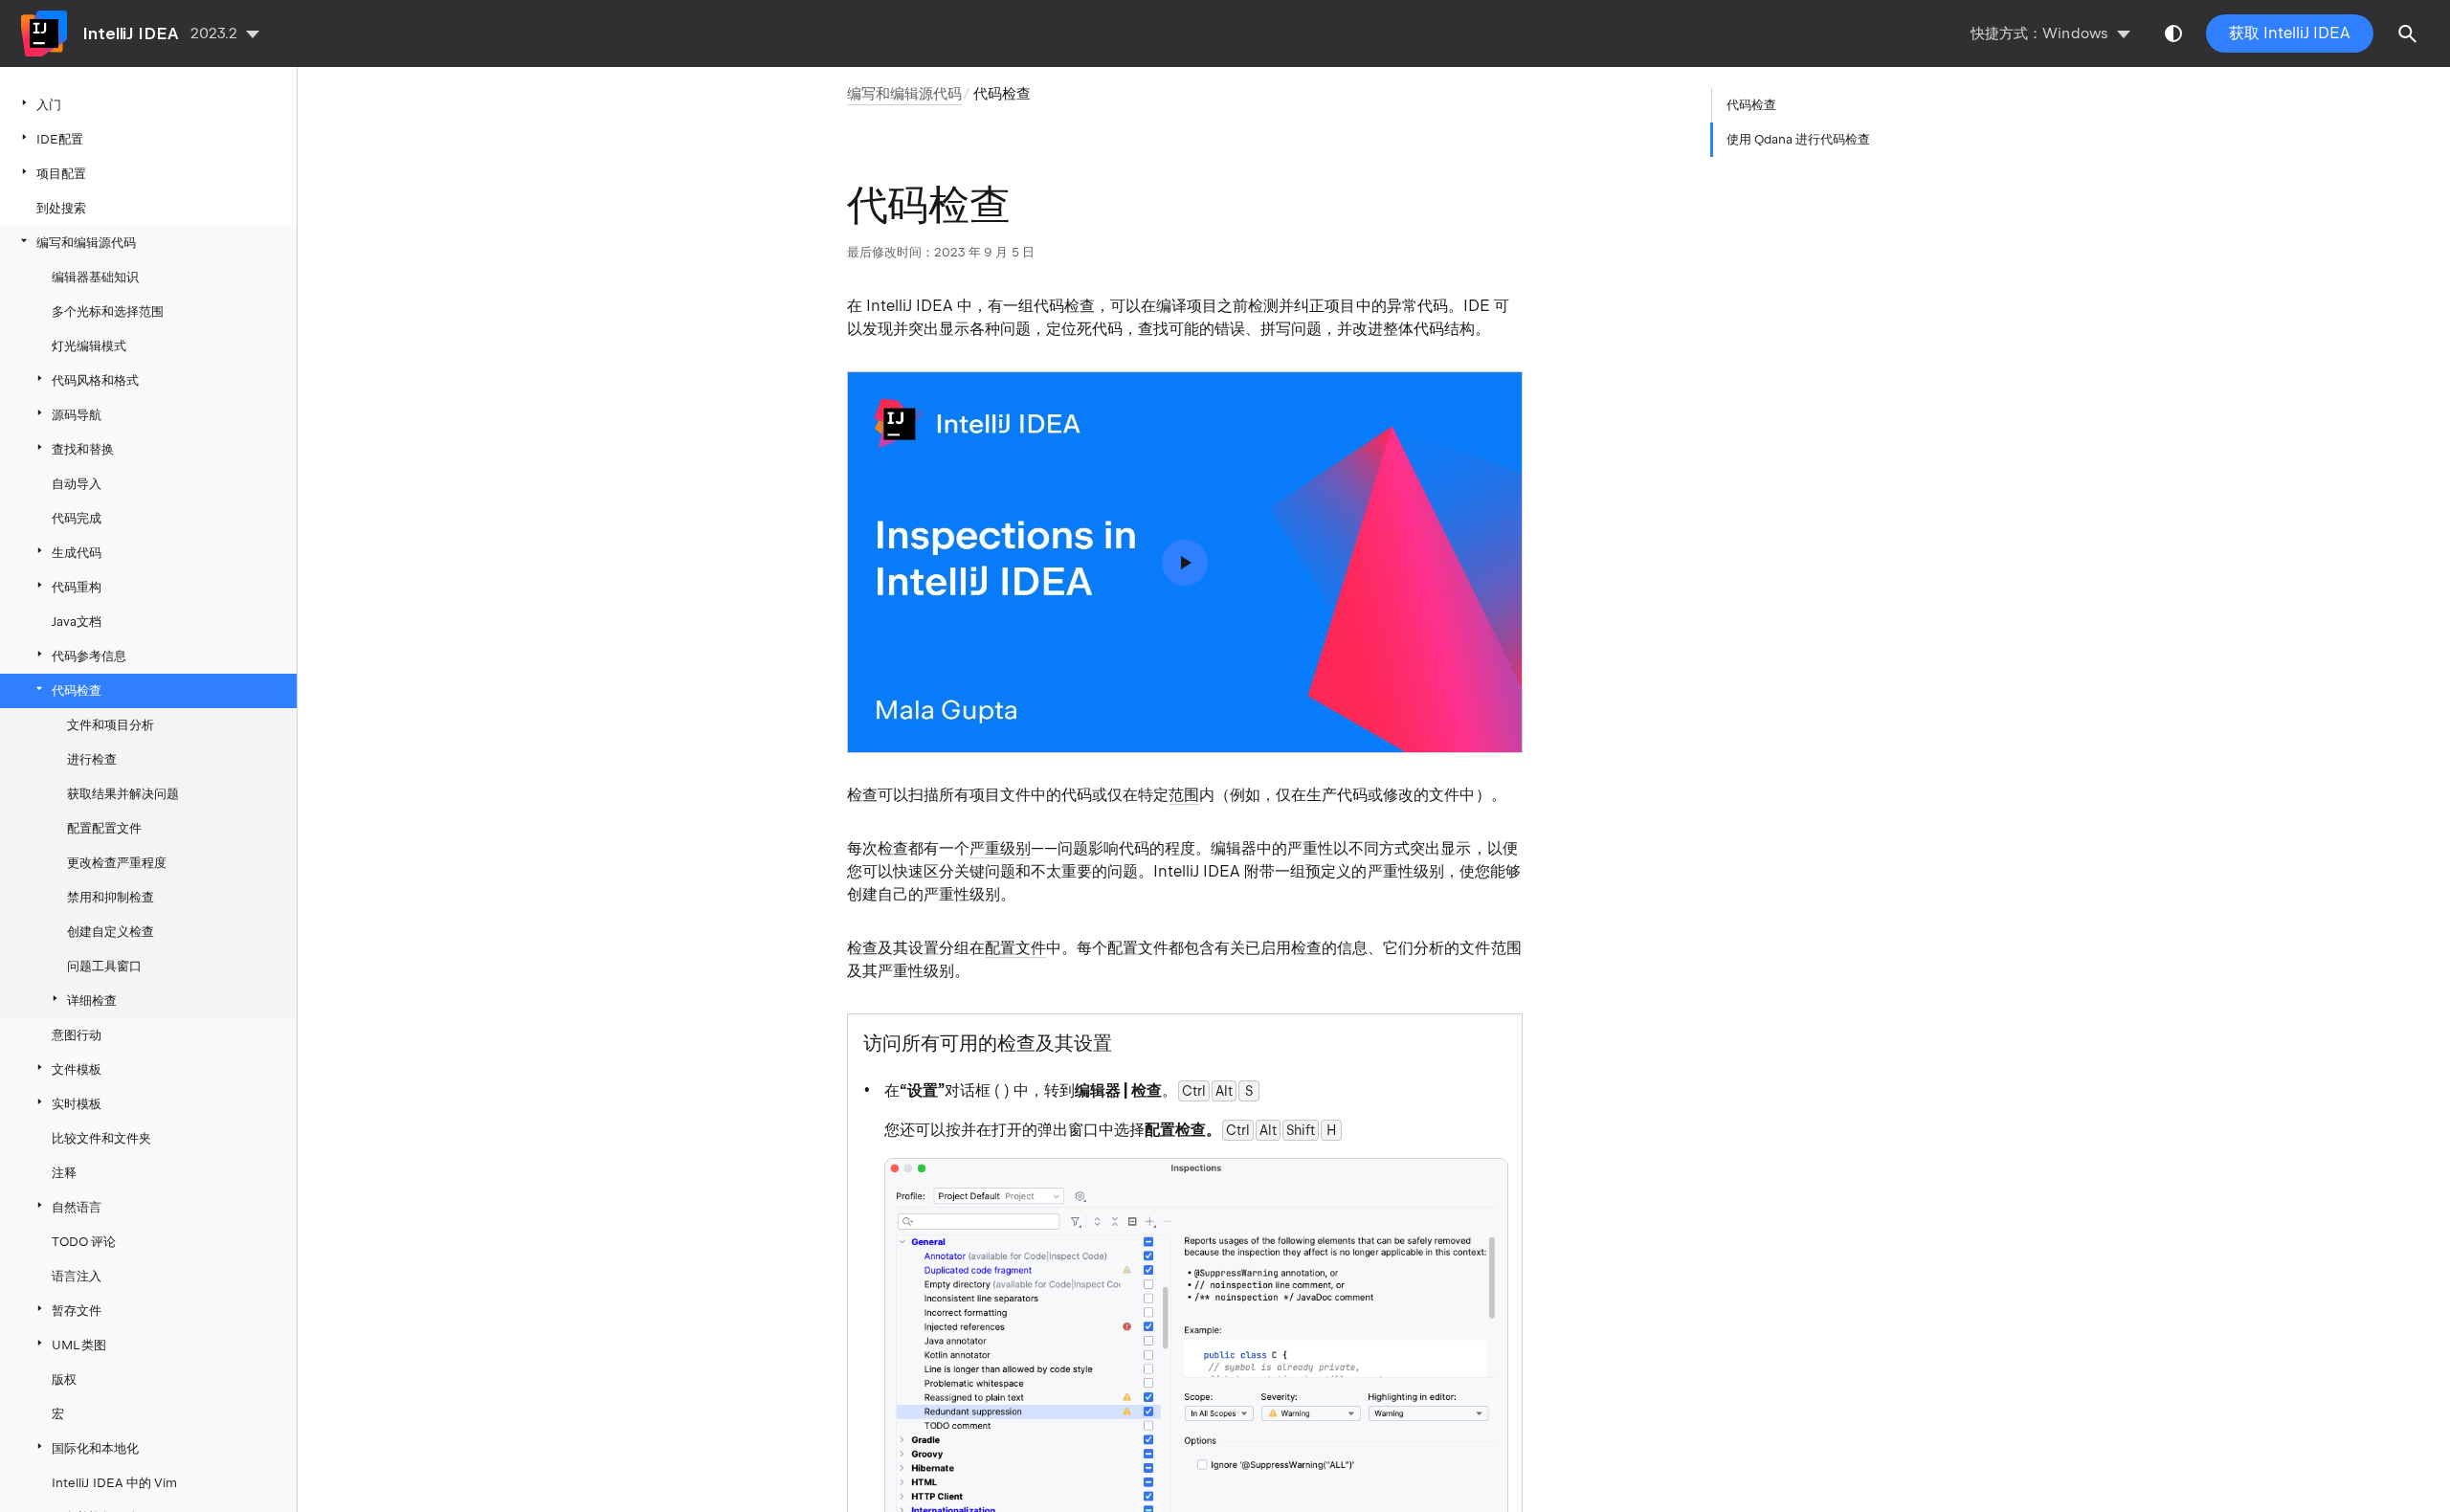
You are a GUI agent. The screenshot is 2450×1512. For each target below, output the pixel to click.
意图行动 (77, 1035)
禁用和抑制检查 (111, 897)
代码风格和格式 (95, 380)
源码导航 (77, 415)
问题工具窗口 (104, 966)
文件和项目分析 (111, 725)
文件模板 (77, 1069)
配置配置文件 (104, 828)
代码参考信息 (89, 656)
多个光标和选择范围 (108, 311)
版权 (64, 1379)
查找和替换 (83, 449)
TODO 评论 (84, 1242)
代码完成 (77, 518)
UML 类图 (79, 1345)
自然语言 (77, 1207)
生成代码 (77, 553)
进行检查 (92, 759)
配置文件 (1015, 948)
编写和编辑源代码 (86, 243)
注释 (64, 1173)
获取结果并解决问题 (123, 794)
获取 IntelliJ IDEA (2290, 33)
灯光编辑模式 (89, 346)
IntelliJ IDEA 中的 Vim (114, 1483)
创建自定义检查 (111, 932)
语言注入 (77, 1276)
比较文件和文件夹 (101, 1138)
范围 (1184, 795)
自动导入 (77, 484)
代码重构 (77, 587)
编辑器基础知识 (95, 277)
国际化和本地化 (95, 1448)
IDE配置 (60, 139)
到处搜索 (61, 208)
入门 (49, 105)
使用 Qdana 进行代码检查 (1799, 139)
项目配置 (61, 174)
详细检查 (92, 1001)
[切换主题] (2173, 33)
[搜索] (2408, 33)
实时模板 (77, 1104)
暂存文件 (77, 1311)
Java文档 (77, 622)
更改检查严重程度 (117, 863)
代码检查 (77, 690)
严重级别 (1000, 848)
